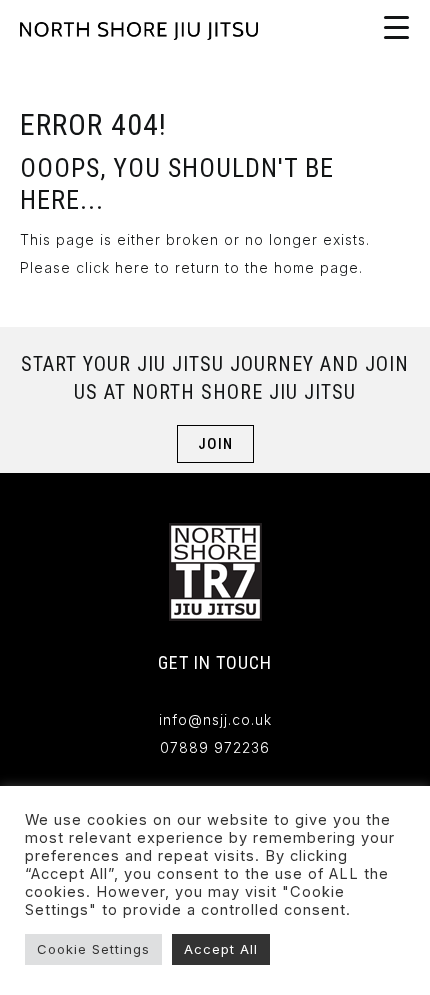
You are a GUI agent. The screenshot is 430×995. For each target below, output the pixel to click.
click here (113, 267)
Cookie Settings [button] (93, 949)
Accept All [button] (221, 949)
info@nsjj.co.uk (215, 719)
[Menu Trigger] (396, 27)
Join (215, 444)
